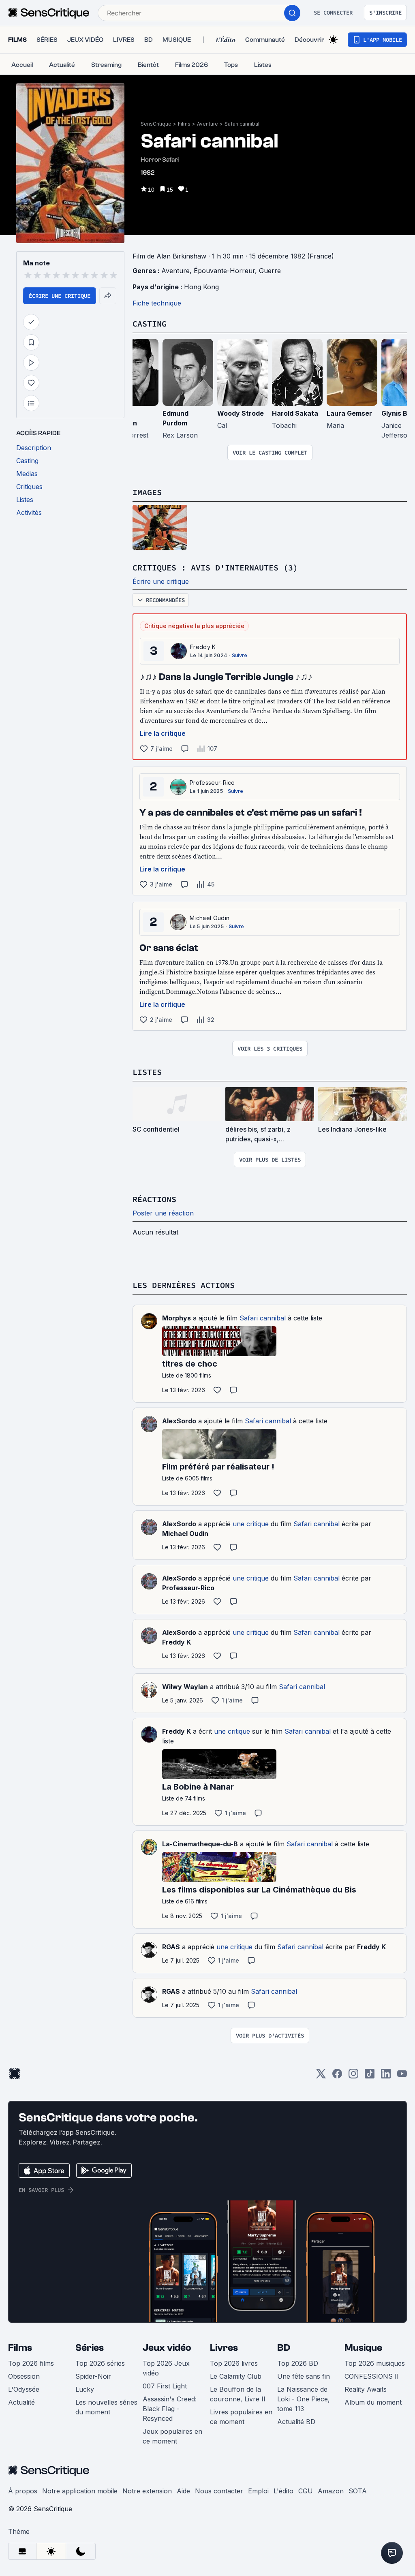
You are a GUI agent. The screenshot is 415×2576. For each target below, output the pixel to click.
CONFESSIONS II (372, 2376)
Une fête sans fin (304, 2376)
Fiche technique (157, 303)
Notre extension (147, 2491)
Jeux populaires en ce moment (172, 2436)
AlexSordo (179, 1421)
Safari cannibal (242, 124)
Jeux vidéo (167, 2348)
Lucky (85, 2389)
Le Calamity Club (236, 2376)
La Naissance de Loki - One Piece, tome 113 (304, 2399)
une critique (251, 1524)
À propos (23, 2491)
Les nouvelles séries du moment (106, 2407)
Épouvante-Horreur (224, 271)
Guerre (270, 271)
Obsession (24, 2376)
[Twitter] (321, 2076)
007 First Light (165, 2386)
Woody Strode (241, 413)
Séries (90, 2348)
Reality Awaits (366, 2389)
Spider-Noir (93, 2376)
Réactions (154, 1199)
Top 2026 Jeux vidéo (166, 2368)
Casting (150, 324)
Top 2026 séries (100, 2363)
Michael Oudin (210, 918)
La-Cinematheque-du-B (200, 1844)
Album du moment (373, 2402)
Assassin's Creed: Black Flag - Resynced (170, 2409)
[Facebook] (337, 2076)
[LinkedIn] (386, 2076)
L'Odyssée (24, 2389)
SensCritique (156, 124)
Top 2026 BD (298, 2363)
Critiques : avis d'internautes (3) (215, 567)
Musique (363, 2348)
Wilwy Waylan (185, 1687)
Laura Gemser (349, 413)
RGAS (171, 1947)
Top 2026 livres (234, 2363)
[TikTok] (370, 2076)
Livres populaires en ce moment (241, 2417)
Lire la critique (163, 733)
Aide (183, 2491)
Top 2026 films (31, 2363)
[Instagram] (353, 2076)
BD (284, 2348)
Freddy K (203, 647)
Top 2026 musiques (375, 2363)
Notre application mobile (80, 2491)
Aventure (207, 124)
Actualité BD (296, 2422)
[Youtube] (402, 2076)
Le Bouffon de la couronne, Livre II (238, 2394)
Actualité (21, 2402)
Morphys (176, 1318)
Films (184, 124)
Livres (224, 2348)
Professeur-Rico (212, 783)
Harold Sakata (295, 413)
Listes (147, 1072)
